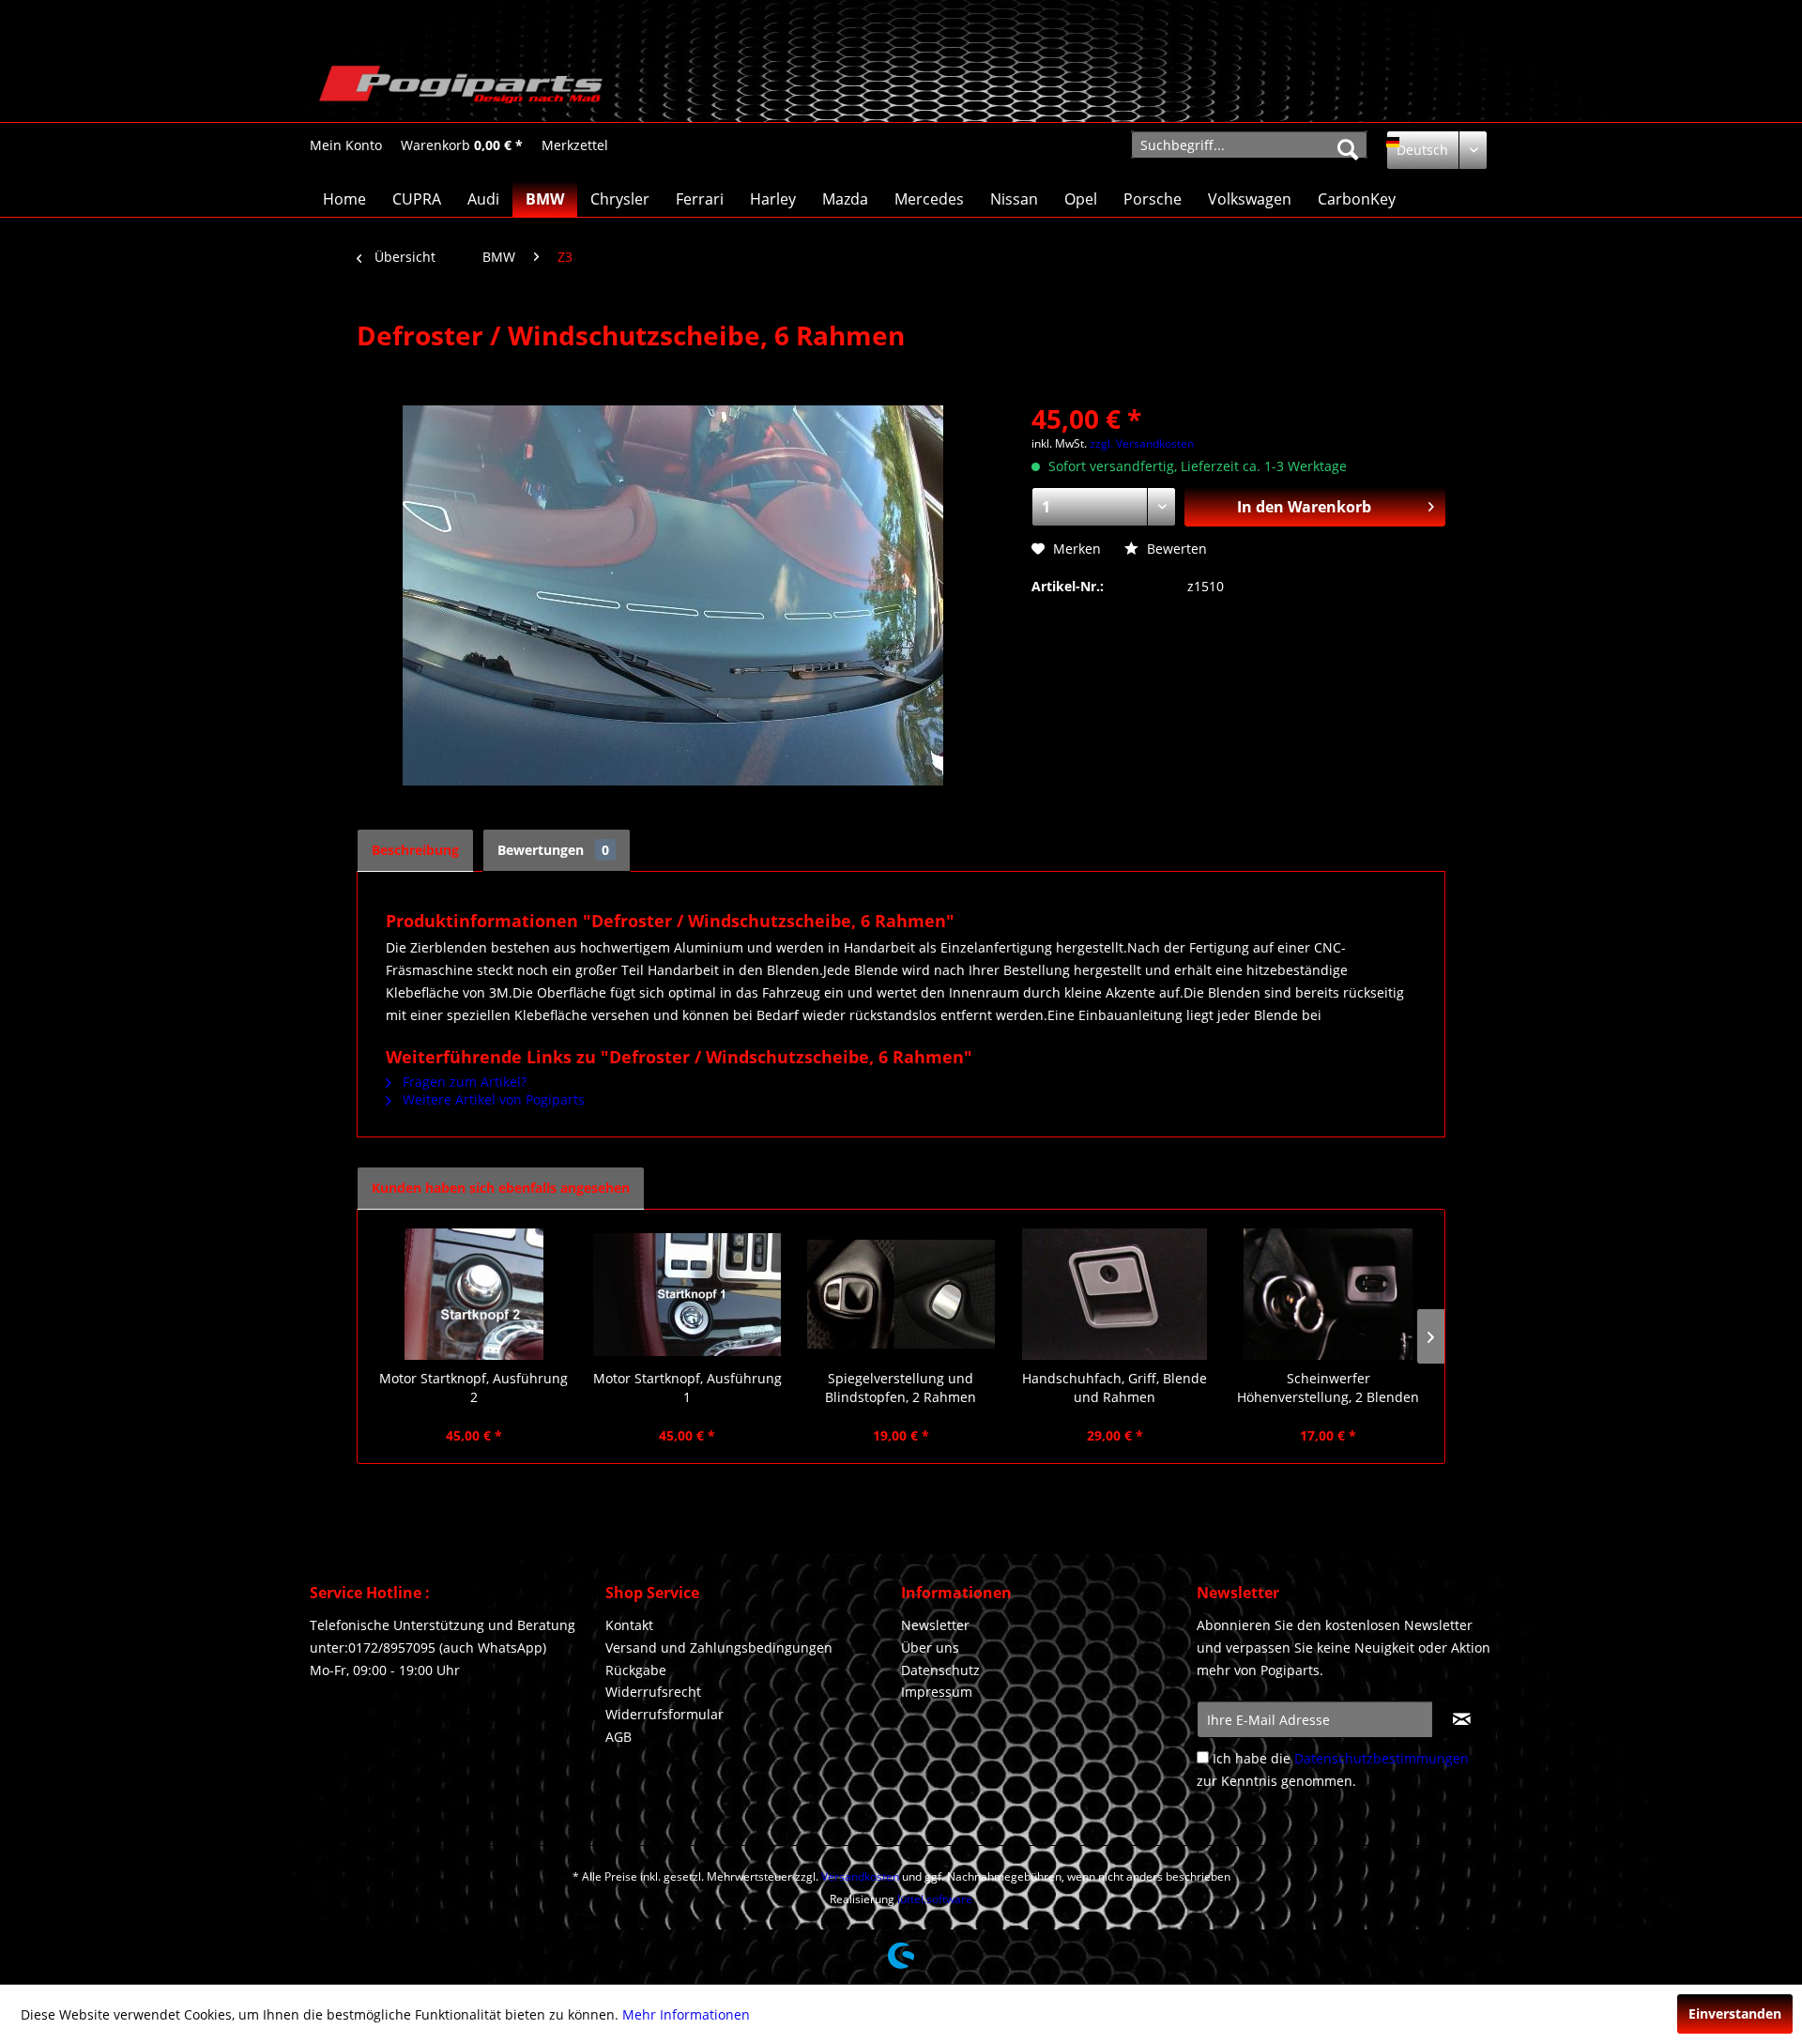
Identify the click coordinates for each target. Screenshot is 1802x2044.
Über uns (930, 1647)
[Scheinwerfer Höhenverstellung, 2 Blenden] (1328, 1294)
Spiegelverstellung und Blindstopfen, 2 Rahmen (901, 1388)
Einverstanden (1735, 2013)
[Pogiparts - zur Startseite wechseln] (461, 89)
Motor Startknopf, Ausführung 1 (687, 1388)
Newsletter (935, 1625)
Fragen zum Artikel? (463, 1082)
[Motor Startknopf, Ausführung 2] (474, 1294)
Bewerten (1175, 549)
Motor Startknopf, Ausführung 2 (473, 1388)
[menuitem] (346, 145)
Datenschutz (940, 1670)
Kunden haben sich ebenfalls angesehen (501, 1188)
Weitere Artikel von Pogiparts (492, 1099)
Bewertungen (553, 850)
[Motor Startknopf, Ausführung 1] (688, 1294)
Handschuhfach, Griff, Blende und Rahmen (1115, 1388)
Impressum (937, 1692)
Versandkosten (860, 1876)
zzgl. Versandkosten (1142, 443)
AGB (618, 1737)
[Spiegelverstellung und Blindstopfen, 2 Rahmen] (901, 1294)
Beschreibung (415, 850)
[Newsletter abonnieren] (1462, 1719)
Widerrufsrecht (653, 1692)
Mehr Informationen (686, 2014)
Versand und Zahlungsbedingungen (719, 1647)
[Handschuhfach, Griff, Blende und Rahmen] (1115, 1294)
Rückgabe (636, 1670)
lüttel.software (935, 1899)
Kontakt (629, 1625)
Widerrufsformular (664, 1714)
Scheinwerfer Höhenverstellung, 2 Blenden (1328, 1388)
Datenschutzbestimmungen (1382, 1758)
